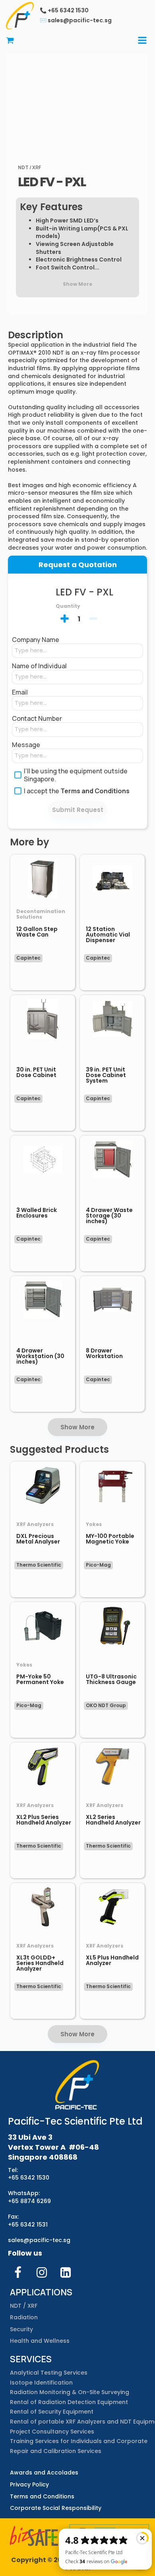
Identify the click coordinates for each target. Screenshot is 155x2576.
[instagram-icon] (42, 2272)
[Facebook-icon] (18, 2272)
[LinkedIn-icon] (66, 2272)
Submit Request (78, 810)
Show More (77, 1427)
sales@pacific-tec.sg (39, 2240)
